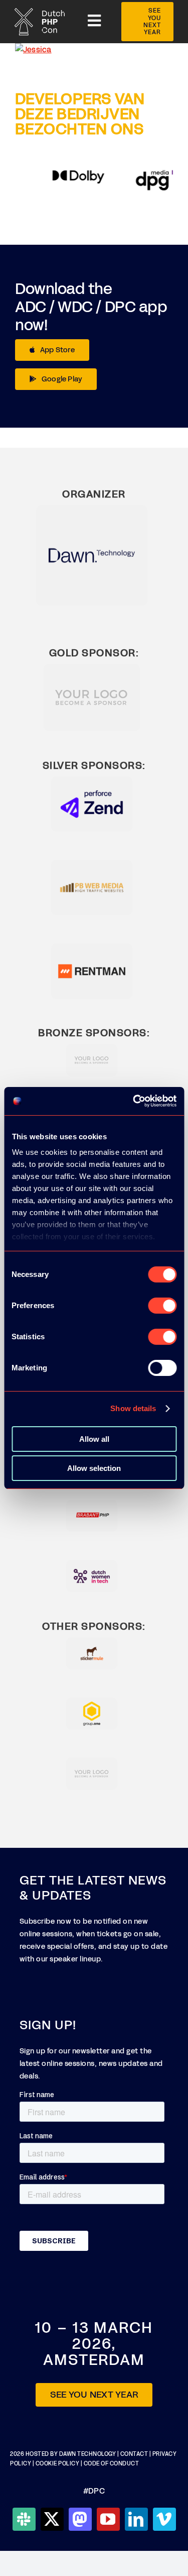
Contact (135, 2454)
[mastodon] (80, 2519)
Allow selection (94, 1468)
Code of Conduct (112, 2464)
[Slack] (24, 2519)
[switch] (162, 1306)
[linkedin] (136, 2519)
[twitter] (52, 2519)
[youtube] (108, 2519)
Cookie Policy (58, 2464)
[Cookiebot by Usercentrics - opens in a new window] (134, 1101)
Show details (133, 1408)
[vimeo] (164, 2519)
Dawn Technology (88, 2454)
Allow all (94, 1439)
